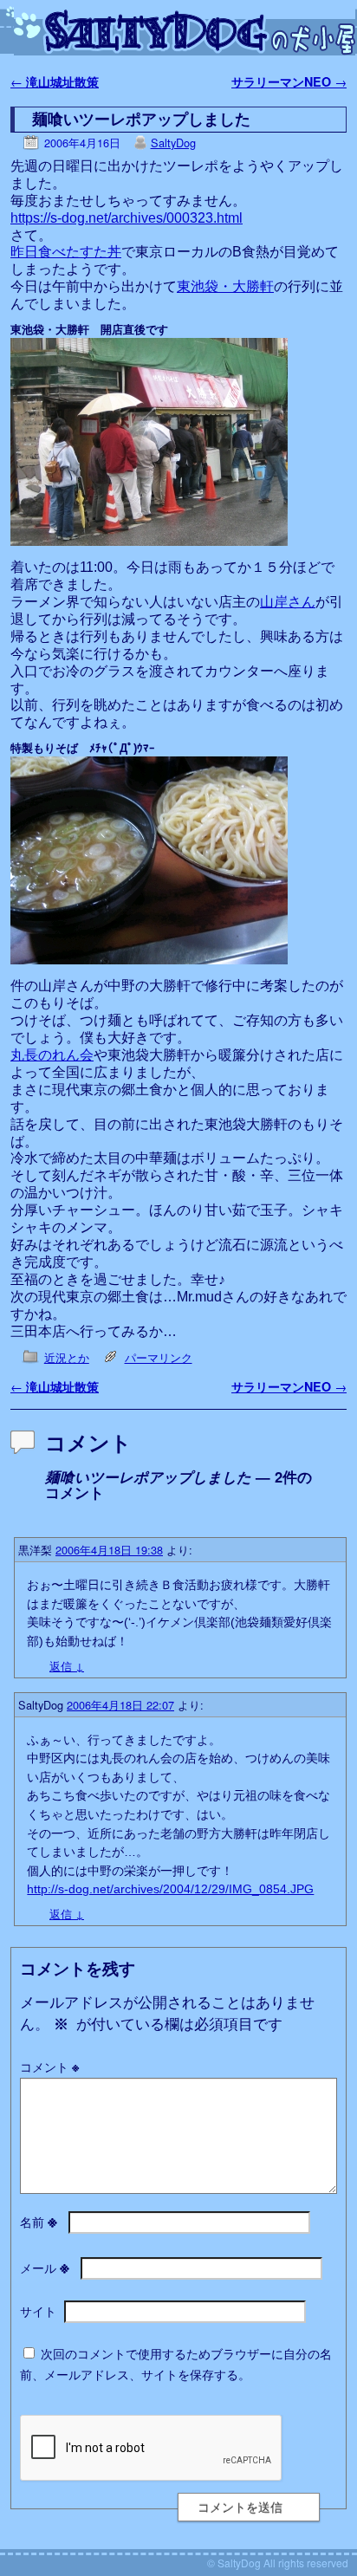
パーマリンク (159, 1357)
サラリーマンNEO (289, 81)
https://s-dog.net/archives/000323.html (127, 218)
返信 (67, 1666)
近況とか (67, 1357)
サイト (38, 2311)
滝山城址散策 (55, 81)
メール (45, 2268)
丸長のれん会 (52, 1055)
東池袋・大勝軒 (225, 286)
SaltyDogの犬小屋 (185, 31)
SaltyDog (173, 143)
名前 (39, 2222)
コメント (49, 2067)
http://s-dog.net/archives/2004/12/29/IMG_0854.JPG (170, 1889)
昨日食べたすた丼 (66, 252)
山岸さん (288, 602)
